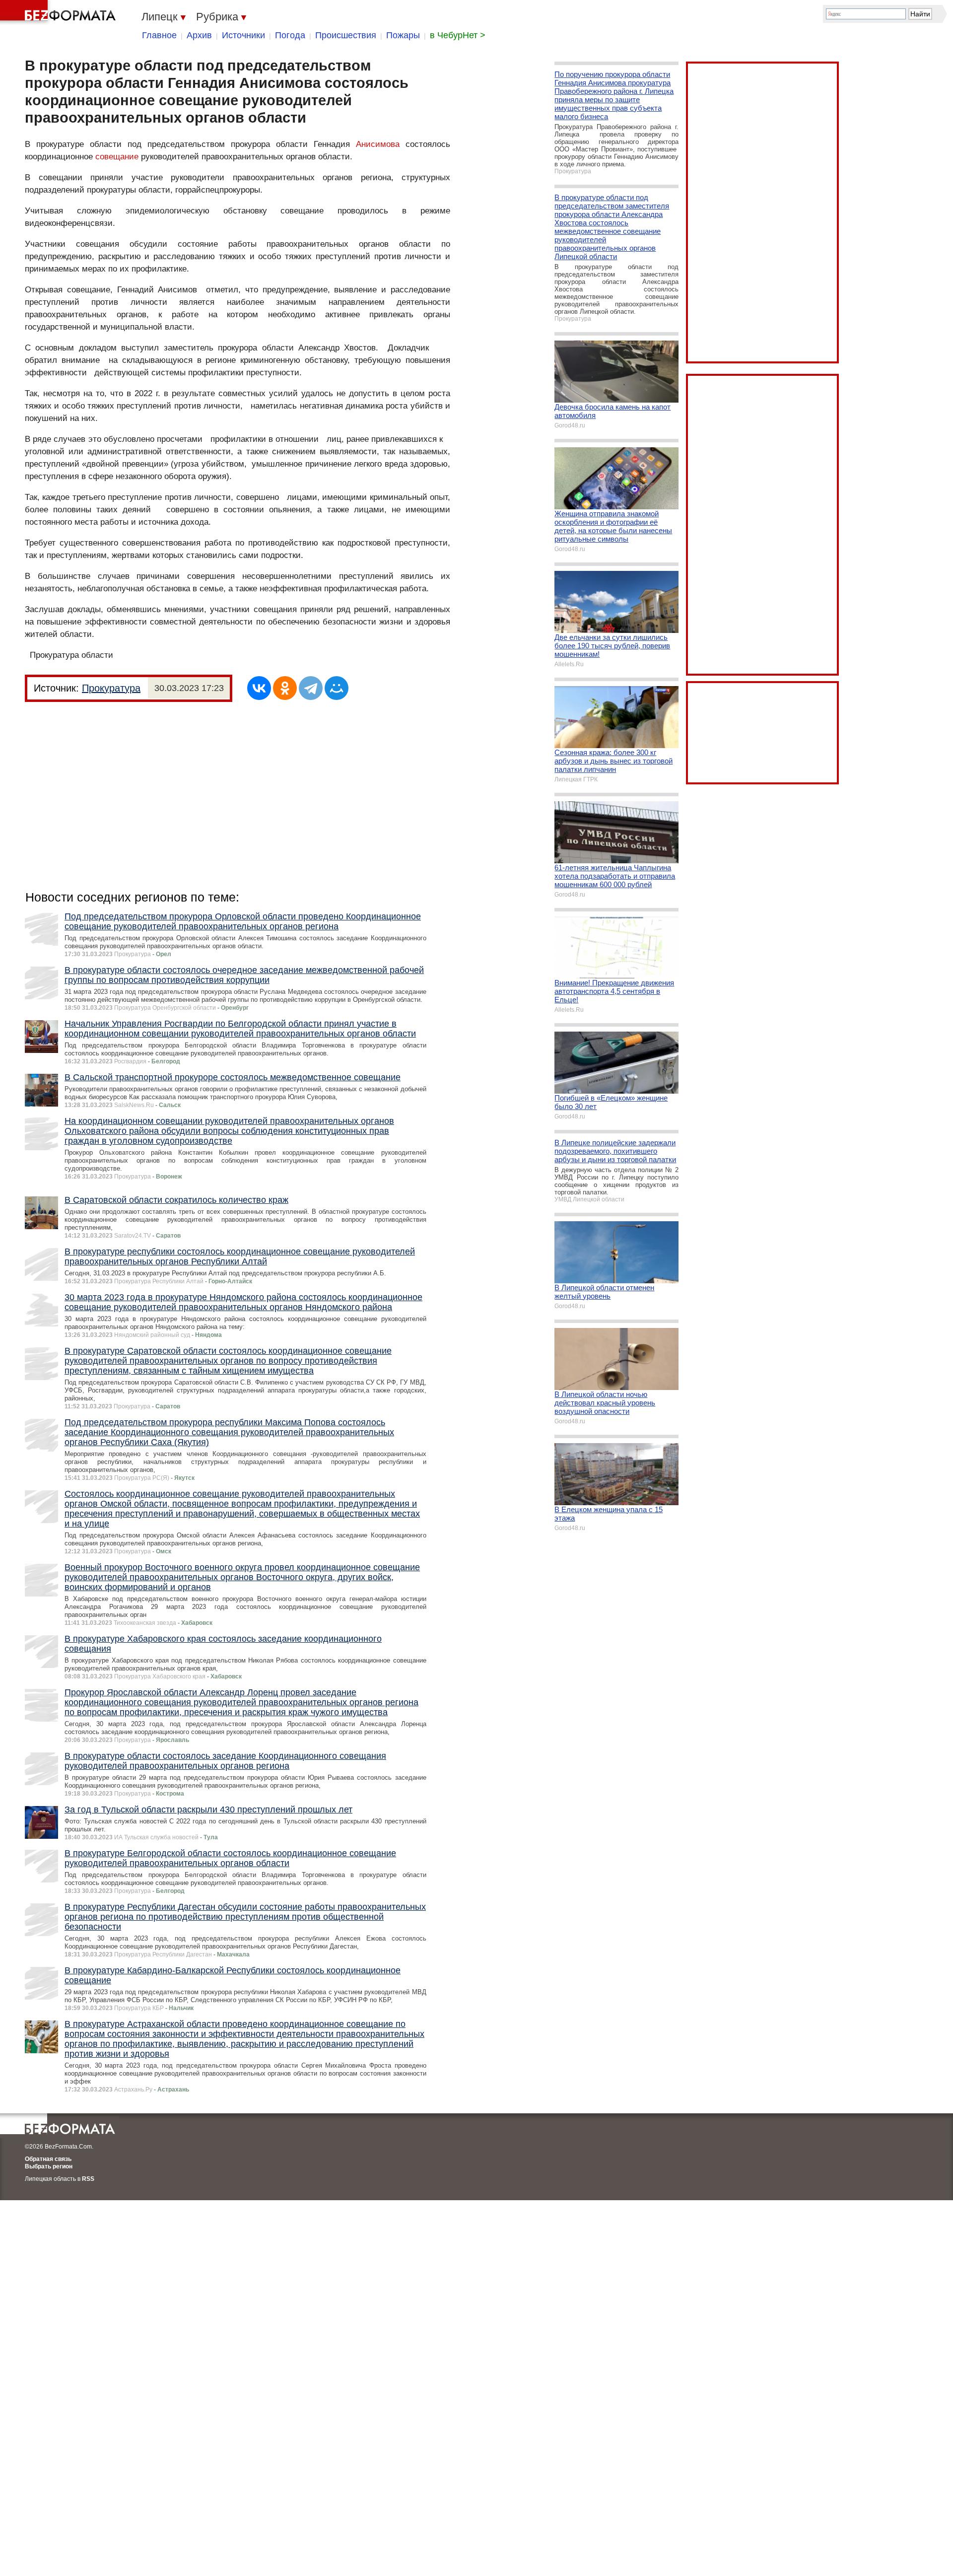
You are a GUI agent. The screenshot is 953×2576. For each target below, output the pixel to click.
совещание (117, 157)
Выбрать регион (49, 2166)
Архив (199, 35)
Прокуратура (111, 688)
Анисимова (378, 144)
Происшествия (346, 35)
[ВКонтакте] (259, 688)
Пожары (403, 35)
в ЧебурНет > (458, 35)
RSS (88, 2179)
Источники (243, 35)
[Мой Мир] (337, 688)
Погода (290, 35)
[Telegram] (311, 688)
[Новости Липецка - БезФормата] (60, 12)
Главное (159, 35)
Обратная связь (48, 2159)
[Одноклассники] (285, 688)
